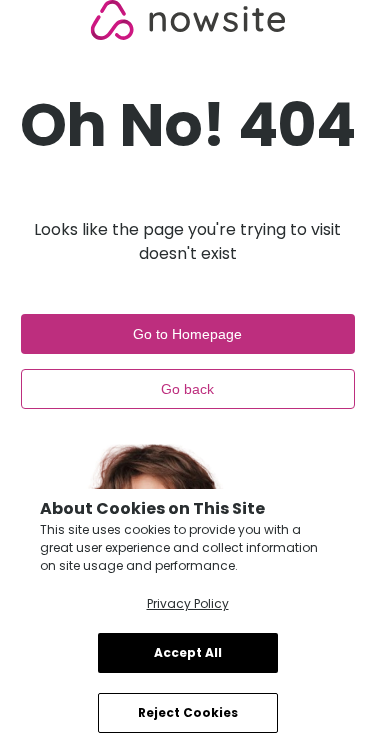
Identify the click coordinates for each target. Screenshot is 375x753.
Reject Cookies (188, 712)
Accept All (188, 652)
